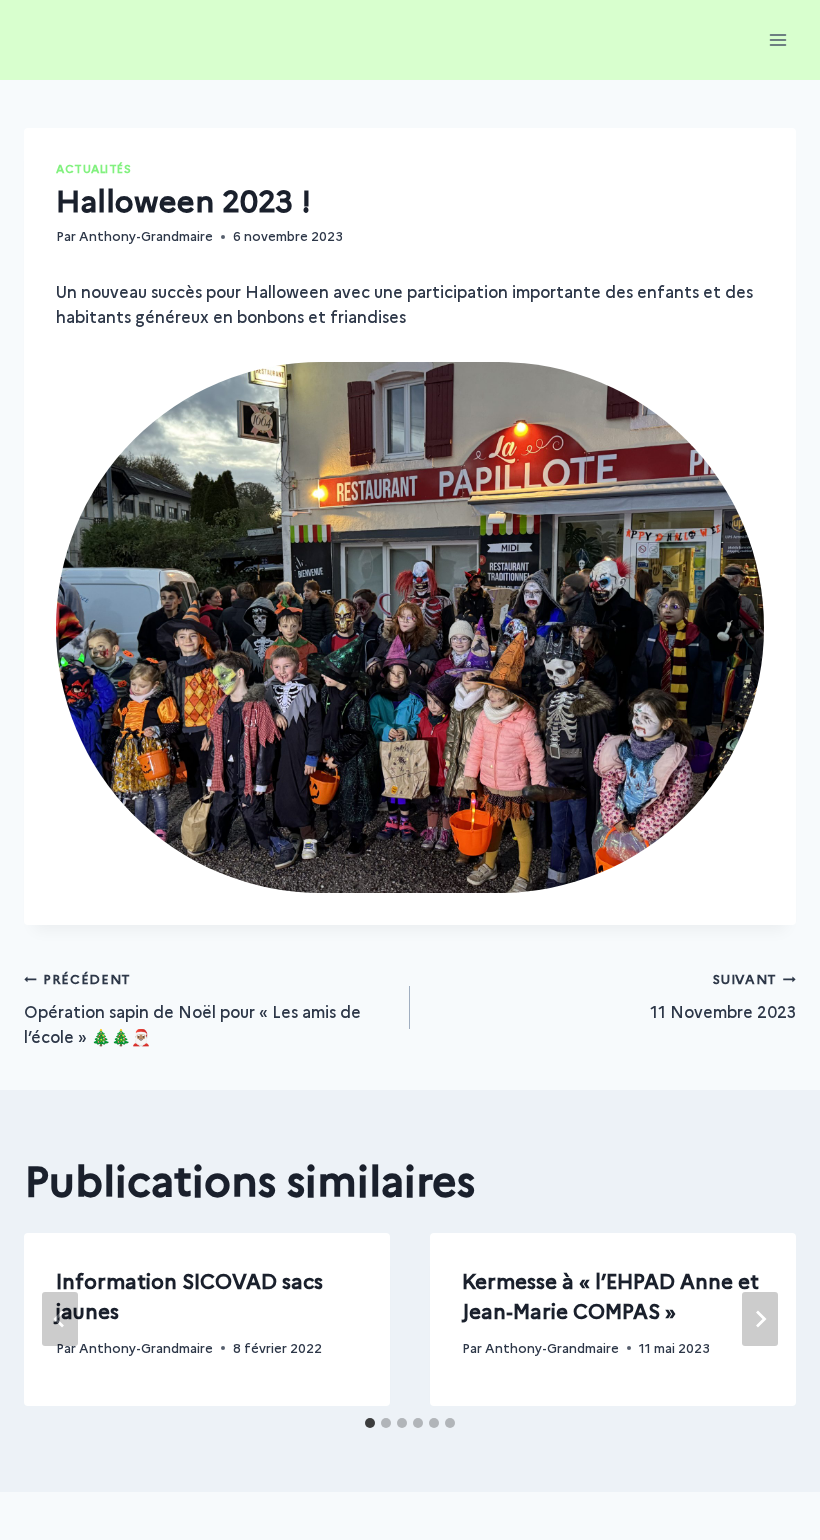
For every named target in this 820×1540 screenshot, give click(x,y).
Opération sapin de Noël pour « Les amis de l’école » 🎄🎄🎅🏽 (192, 1008)
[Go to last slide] (60, 1319)
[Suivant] (760, 1319)
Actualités (94, 168)
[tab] (370, 1423)
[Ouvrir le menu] (777, 39)
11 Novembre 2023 (723, 996)
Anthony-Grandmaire (146, 235)
